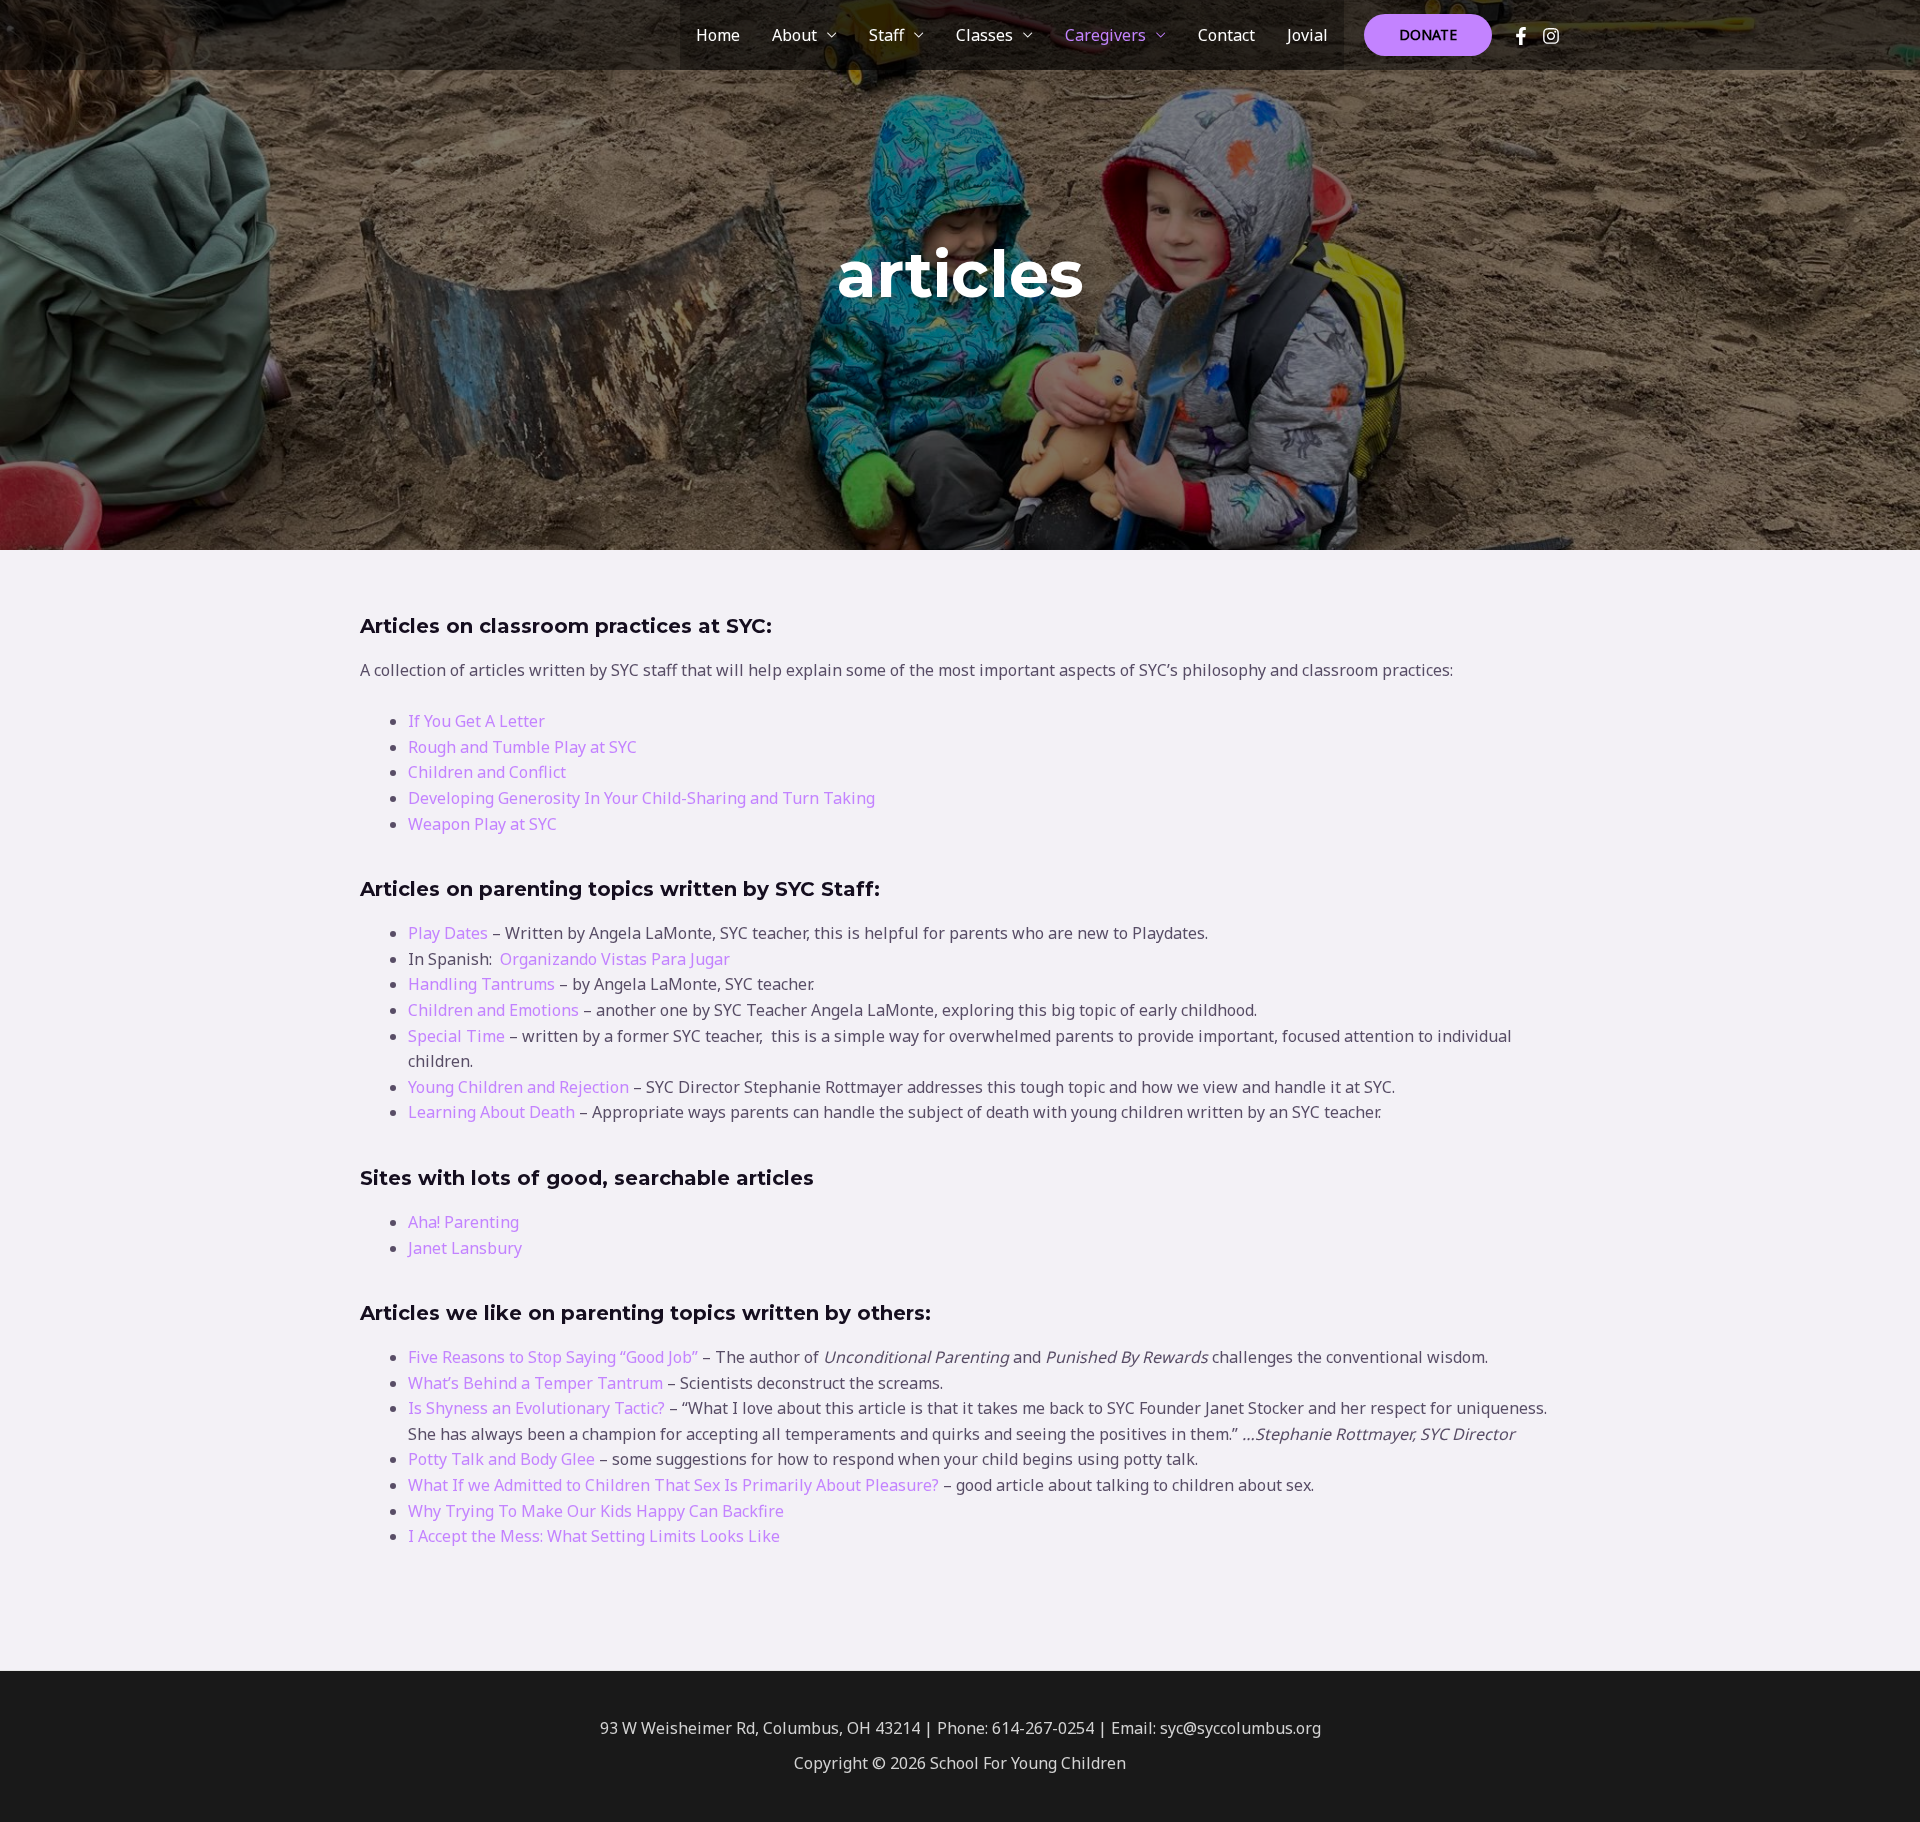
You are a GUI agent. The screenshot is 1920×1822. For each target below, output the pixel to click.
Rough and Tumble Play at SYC (522, 747)
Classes (984, 35)
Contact (1226, 35)
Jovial (1307, 35)
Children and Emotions (493, 1010)
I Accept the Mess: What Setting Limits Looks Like (594, 1536)
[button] (1428, 35)
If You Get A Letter (476, 721)
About (794, 35)
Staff (886, 35)
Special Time (456, 1036)
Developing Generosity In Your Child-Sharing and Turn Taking (641, 798)
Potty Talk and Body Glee (501, 1459)
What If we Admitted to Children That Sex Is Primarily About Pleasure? (675, 1485)
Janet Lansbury (465, 1248)
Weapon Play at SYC (482, 824)
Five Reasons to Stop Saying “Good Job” (553, 1357)
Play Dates (448, 933)
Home (718, 35)
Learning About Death (491, 1112)
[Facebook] (1521, 36)
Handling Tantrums (481, 984)
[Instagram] (1551, 36)
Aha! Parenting (463, 1222)
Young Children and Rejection (518, 1087)
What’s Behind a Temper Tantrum (535, 1383)
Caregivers (1105, 35)
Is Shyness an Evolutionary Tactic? (536, 1408)
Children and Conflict (487, 772)
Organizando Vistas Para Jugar (615, 959)
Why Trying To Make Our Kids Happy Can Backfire (596, 1511)
